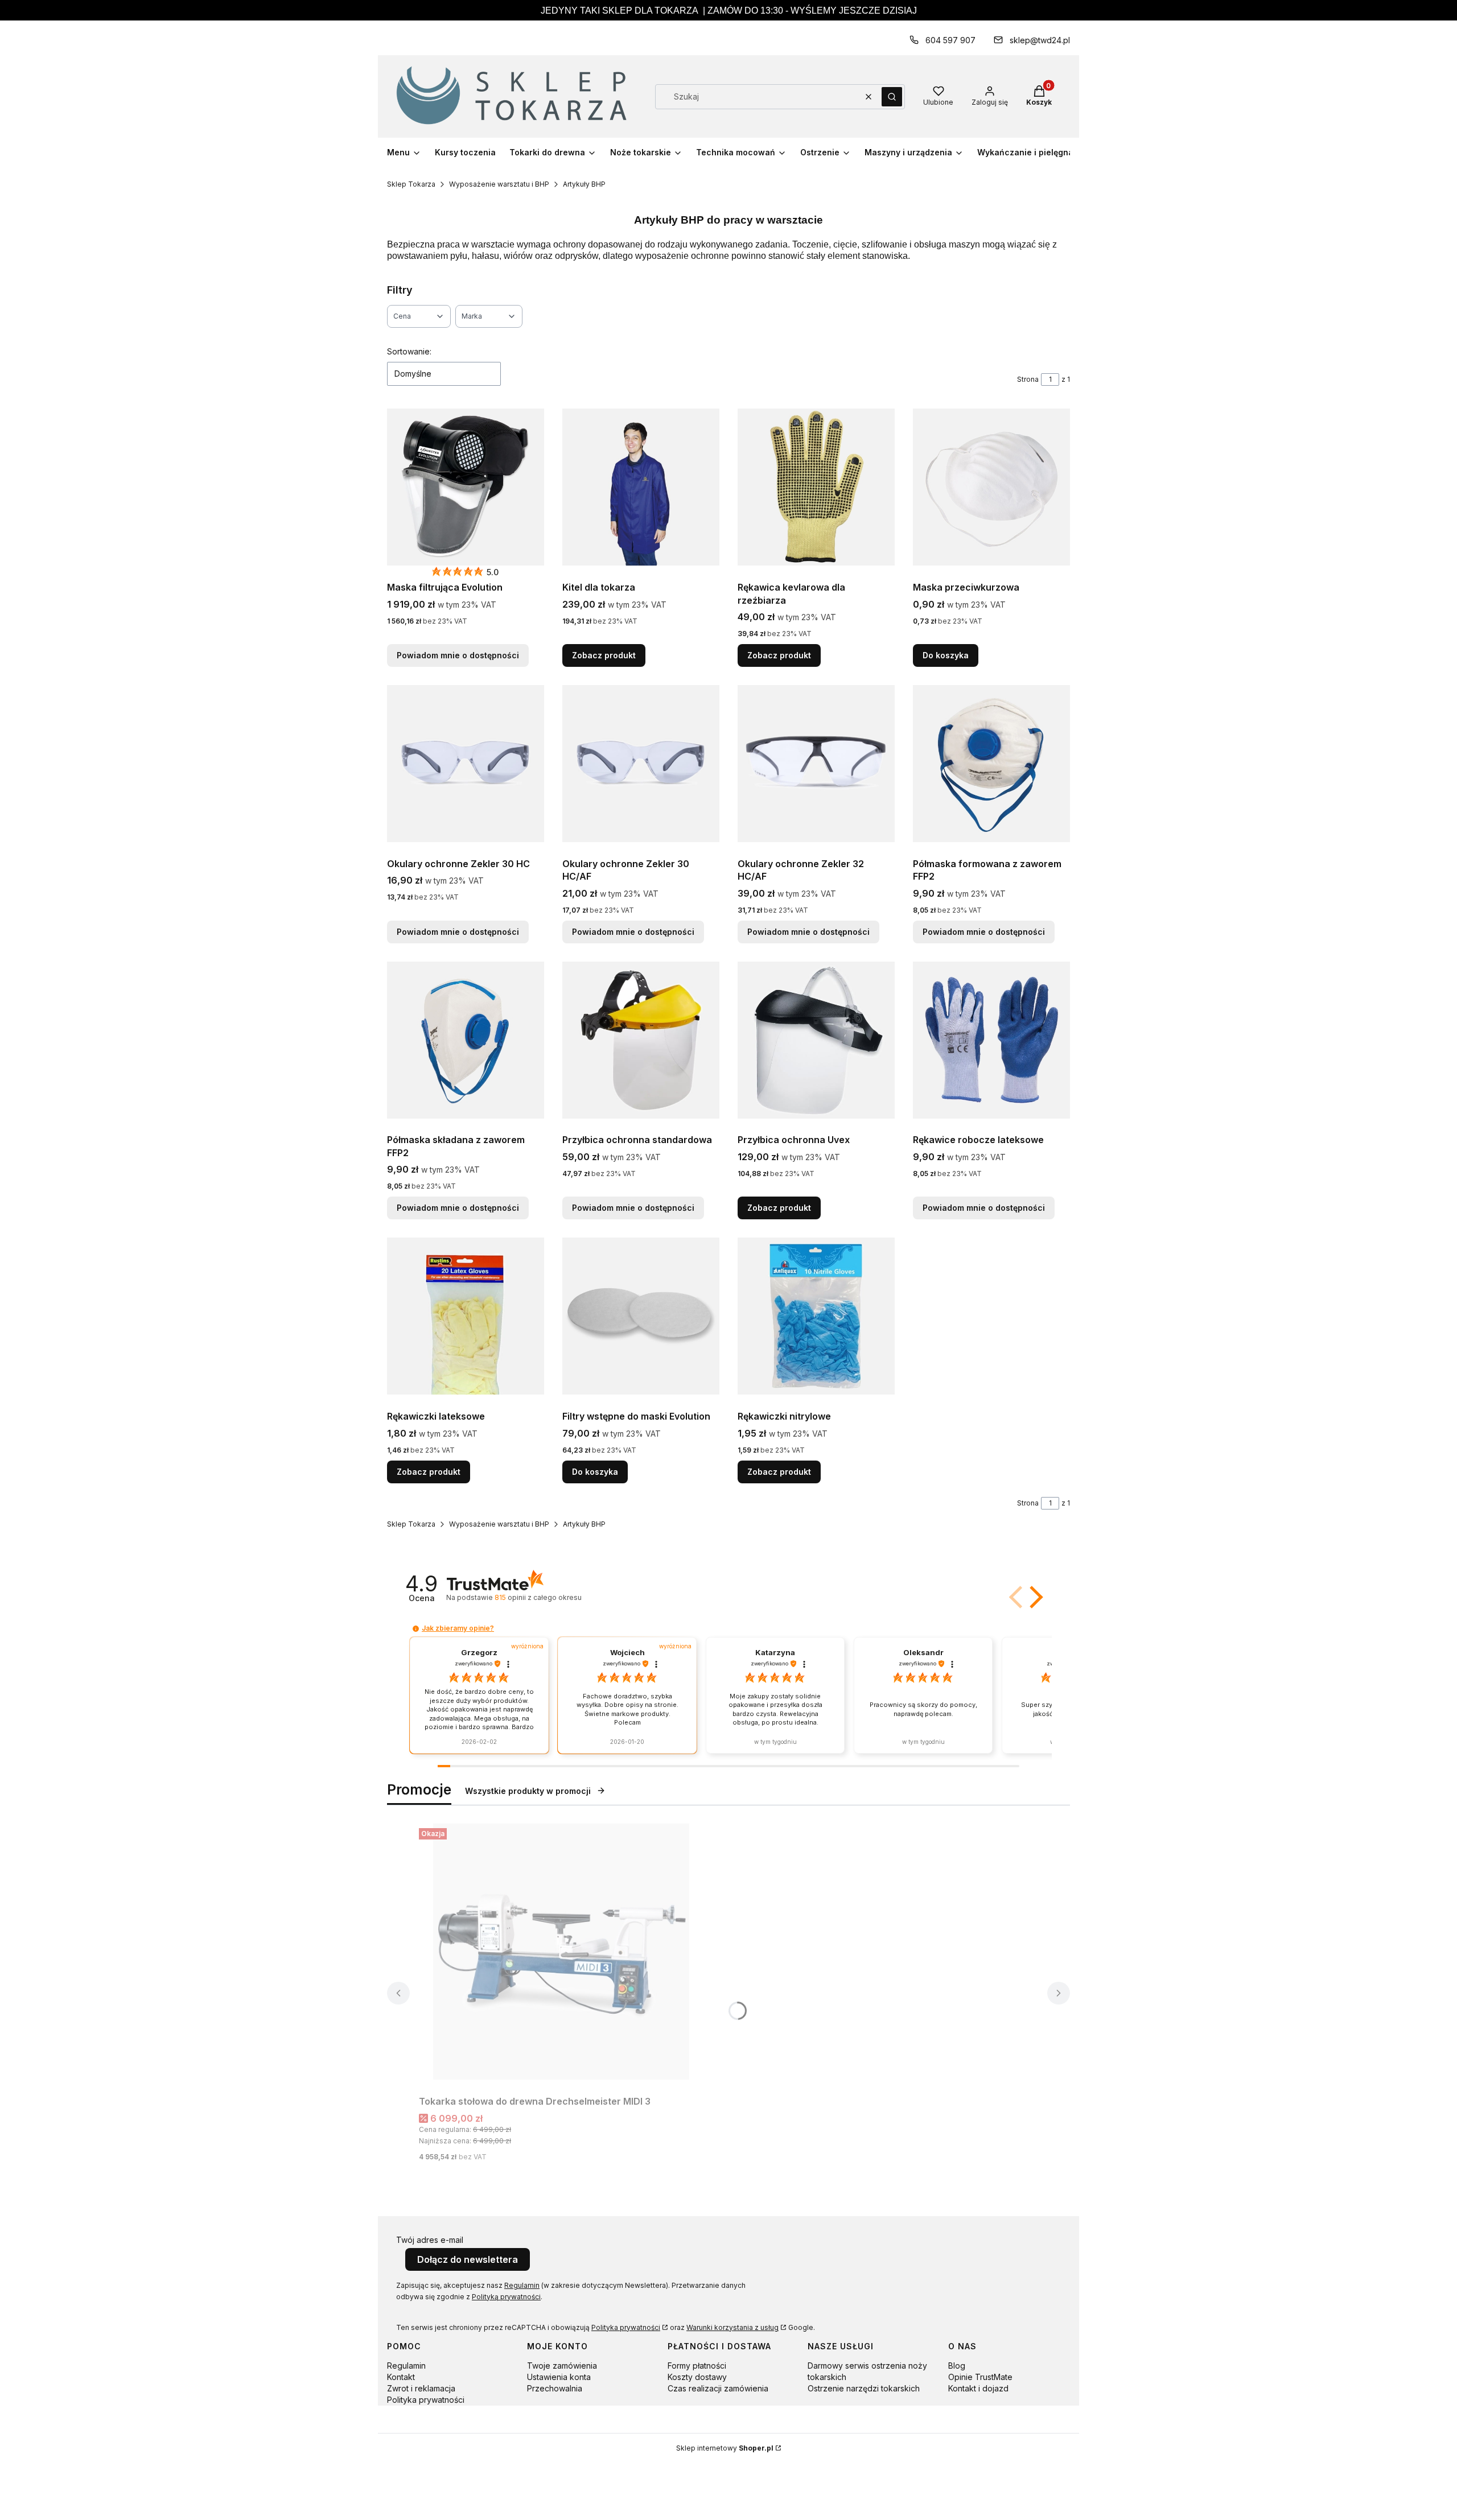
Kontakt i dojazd (978, 2388)
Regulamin (522, 2285)
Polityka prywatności (626, 2327)
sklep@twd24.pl (1040, 40)
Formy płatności (697, 2366)
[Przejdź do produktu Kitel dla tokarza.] (641, 487)
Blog (957, 2366)
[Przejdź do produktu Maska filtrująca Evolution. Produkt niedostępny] (466, 487)
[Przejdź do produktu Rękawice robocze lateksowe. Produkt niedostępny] (991, 1040)
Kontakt (401, 2377)
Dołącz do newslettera (468, 2259)
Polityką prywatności (506, 2297)
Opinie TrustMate (980, 2377)
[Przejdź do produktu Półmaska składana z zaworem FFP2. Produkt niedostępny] (466, 1040)
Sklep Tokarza (411, 184)
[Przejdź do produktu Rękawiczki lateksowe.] (466, 1316)
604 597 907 (950, 40)
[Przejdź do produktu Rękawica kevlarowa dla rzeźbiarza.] (816, 487)
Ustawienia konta (559, 2377)
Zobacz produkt (604, 655)
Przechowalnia (555, 2388)
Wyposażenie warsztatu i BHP (499, 184)
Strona (1028, 379)
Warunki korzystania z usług (732, 2327)
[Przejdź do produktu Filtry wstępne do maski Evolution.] (641, 1316)
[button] (892, 97)
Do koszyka (946, 655)
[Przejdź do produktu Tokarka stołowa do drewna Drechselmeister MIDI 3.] (561, 1952)
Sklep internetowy (725, 2448)
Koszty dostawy (697, 2377)
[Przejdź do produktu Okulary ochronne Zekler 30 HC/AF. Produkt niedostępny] (641, 764)
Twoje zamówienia (562, 2366)
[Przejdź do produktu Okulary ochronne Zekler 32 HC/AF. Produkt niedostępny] (816, 764)
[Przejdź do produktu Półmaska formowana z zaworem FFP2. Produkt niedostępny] (991, 764)
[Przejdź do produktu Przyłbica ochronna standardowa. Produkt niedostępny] (641, 1040)
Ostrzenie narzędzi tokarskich (864, 2388)
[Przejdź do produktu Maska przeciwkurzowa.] (991, 487)
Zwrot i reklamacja (421, 2388)
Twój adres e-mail (430, 2240)
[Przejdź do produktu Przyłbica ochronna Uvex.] (816, 1040)
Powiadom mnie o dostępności (458, 655)
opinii (538, 1597)
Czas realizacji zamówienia (718, 2388)
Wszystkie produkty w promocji (528, 1791)
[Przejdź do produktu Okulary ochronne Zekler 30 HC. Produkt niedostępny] (466, 764)
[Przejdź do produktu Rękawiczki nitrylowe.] (816, 1316)
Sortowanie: (409, 351)
